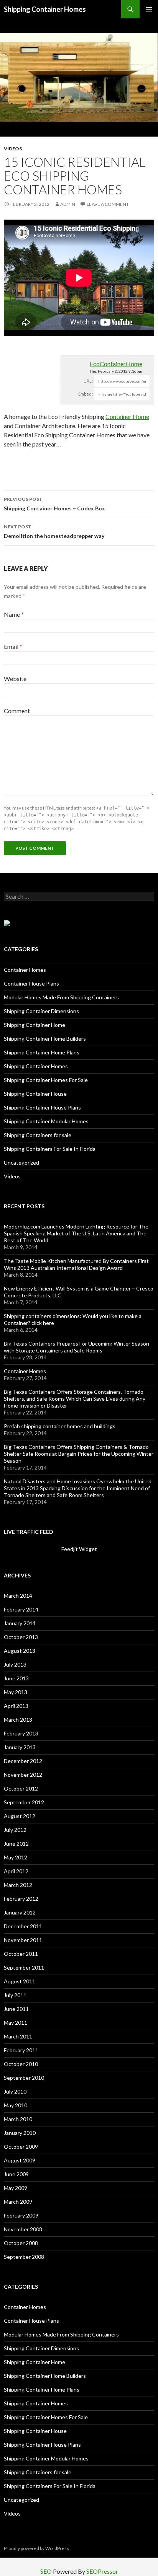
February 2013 (21, 1733)
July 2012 (15, 1830)
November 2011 (23, 1940)
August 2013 (20, 1651)
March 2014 (18, 1596)
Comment (17, 711)
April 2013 (16, 1706)
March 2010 (18, 2119)
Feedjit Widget (79, 1549)
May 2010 (16, 2105)
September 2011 (24, 1967)
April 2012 (16, 1871)
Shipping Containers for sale (38, 1135)
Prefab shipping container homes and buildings (60, 1426)
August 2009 (20, 2160)
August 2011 (20, 1981)
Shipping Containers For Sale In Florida (50, 1149)
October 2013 (21, 1637)
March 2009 (18, 2202)
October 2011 (21, 1954)
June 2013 (16, 1678)
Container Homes (25, 970)
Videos (13, 149)
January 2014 (20, 1623)
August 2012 (20, 1816)
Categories (21, 949)
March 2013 (18, 1720)
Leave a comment (108, 204)
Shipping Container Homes (45, 9)
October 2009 (21, 2147)
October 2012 (21, 1788)
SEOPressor (102, 2571)
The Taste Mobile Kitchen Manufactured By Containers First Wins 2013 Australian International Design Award (76, 1264)
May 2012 (16, 1857)
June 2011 (16, 2009)
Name (14, 614)
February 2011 (21, 2050)
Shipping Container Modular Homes (46, 1121)
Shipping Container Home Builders (45, 1039)
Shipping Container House (35, 1094)
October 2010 (21, 2064)
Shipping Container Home (35, 1025)
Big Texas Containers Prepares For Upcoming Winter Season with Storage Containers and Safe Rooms (77, 1347)
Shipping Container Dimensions (41, 1011)
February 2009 (21, 2215)
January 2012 (20, 1912)
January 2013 (20, 1747)
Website (15, 679)
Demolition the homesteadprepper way (54, 531)
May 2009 (16, 2188)
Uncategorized (21, 1163)
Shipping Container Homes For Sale (46, 1080)
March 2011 (18, 2036)
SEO (46, 2571)
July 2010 (15, 2091)
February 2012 (21, 1899)
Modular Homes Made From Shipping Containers (61, 997)
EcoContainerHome (116, 364)
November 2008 (23, 2229)
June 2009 (16, 2174)
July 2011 (15, 1995)
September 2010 (24, 2078)
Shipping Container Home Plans (42, 1052)
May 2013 (16, 1692)
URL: (88, 381)
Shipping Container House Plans (42, 1107)
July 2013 (15, 1664)
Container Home (127, 416)
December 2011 (23, 1926)
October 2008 (21, 2243)
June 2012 (16, 1844)
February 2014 (21, 1609)
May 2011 (16, 2023)
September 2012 (24, 1802)
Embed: (86, 394)
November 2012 (23, 1775)
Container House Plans (31, 983)
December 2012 (23, 1761)
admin (68, 204)
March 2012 (18, 1885)
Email (13, 646)
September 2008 (24, 2257)
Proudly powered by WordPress (36, 2548)
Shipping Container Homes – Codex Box (54, 504)
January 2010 (20, 2133)
